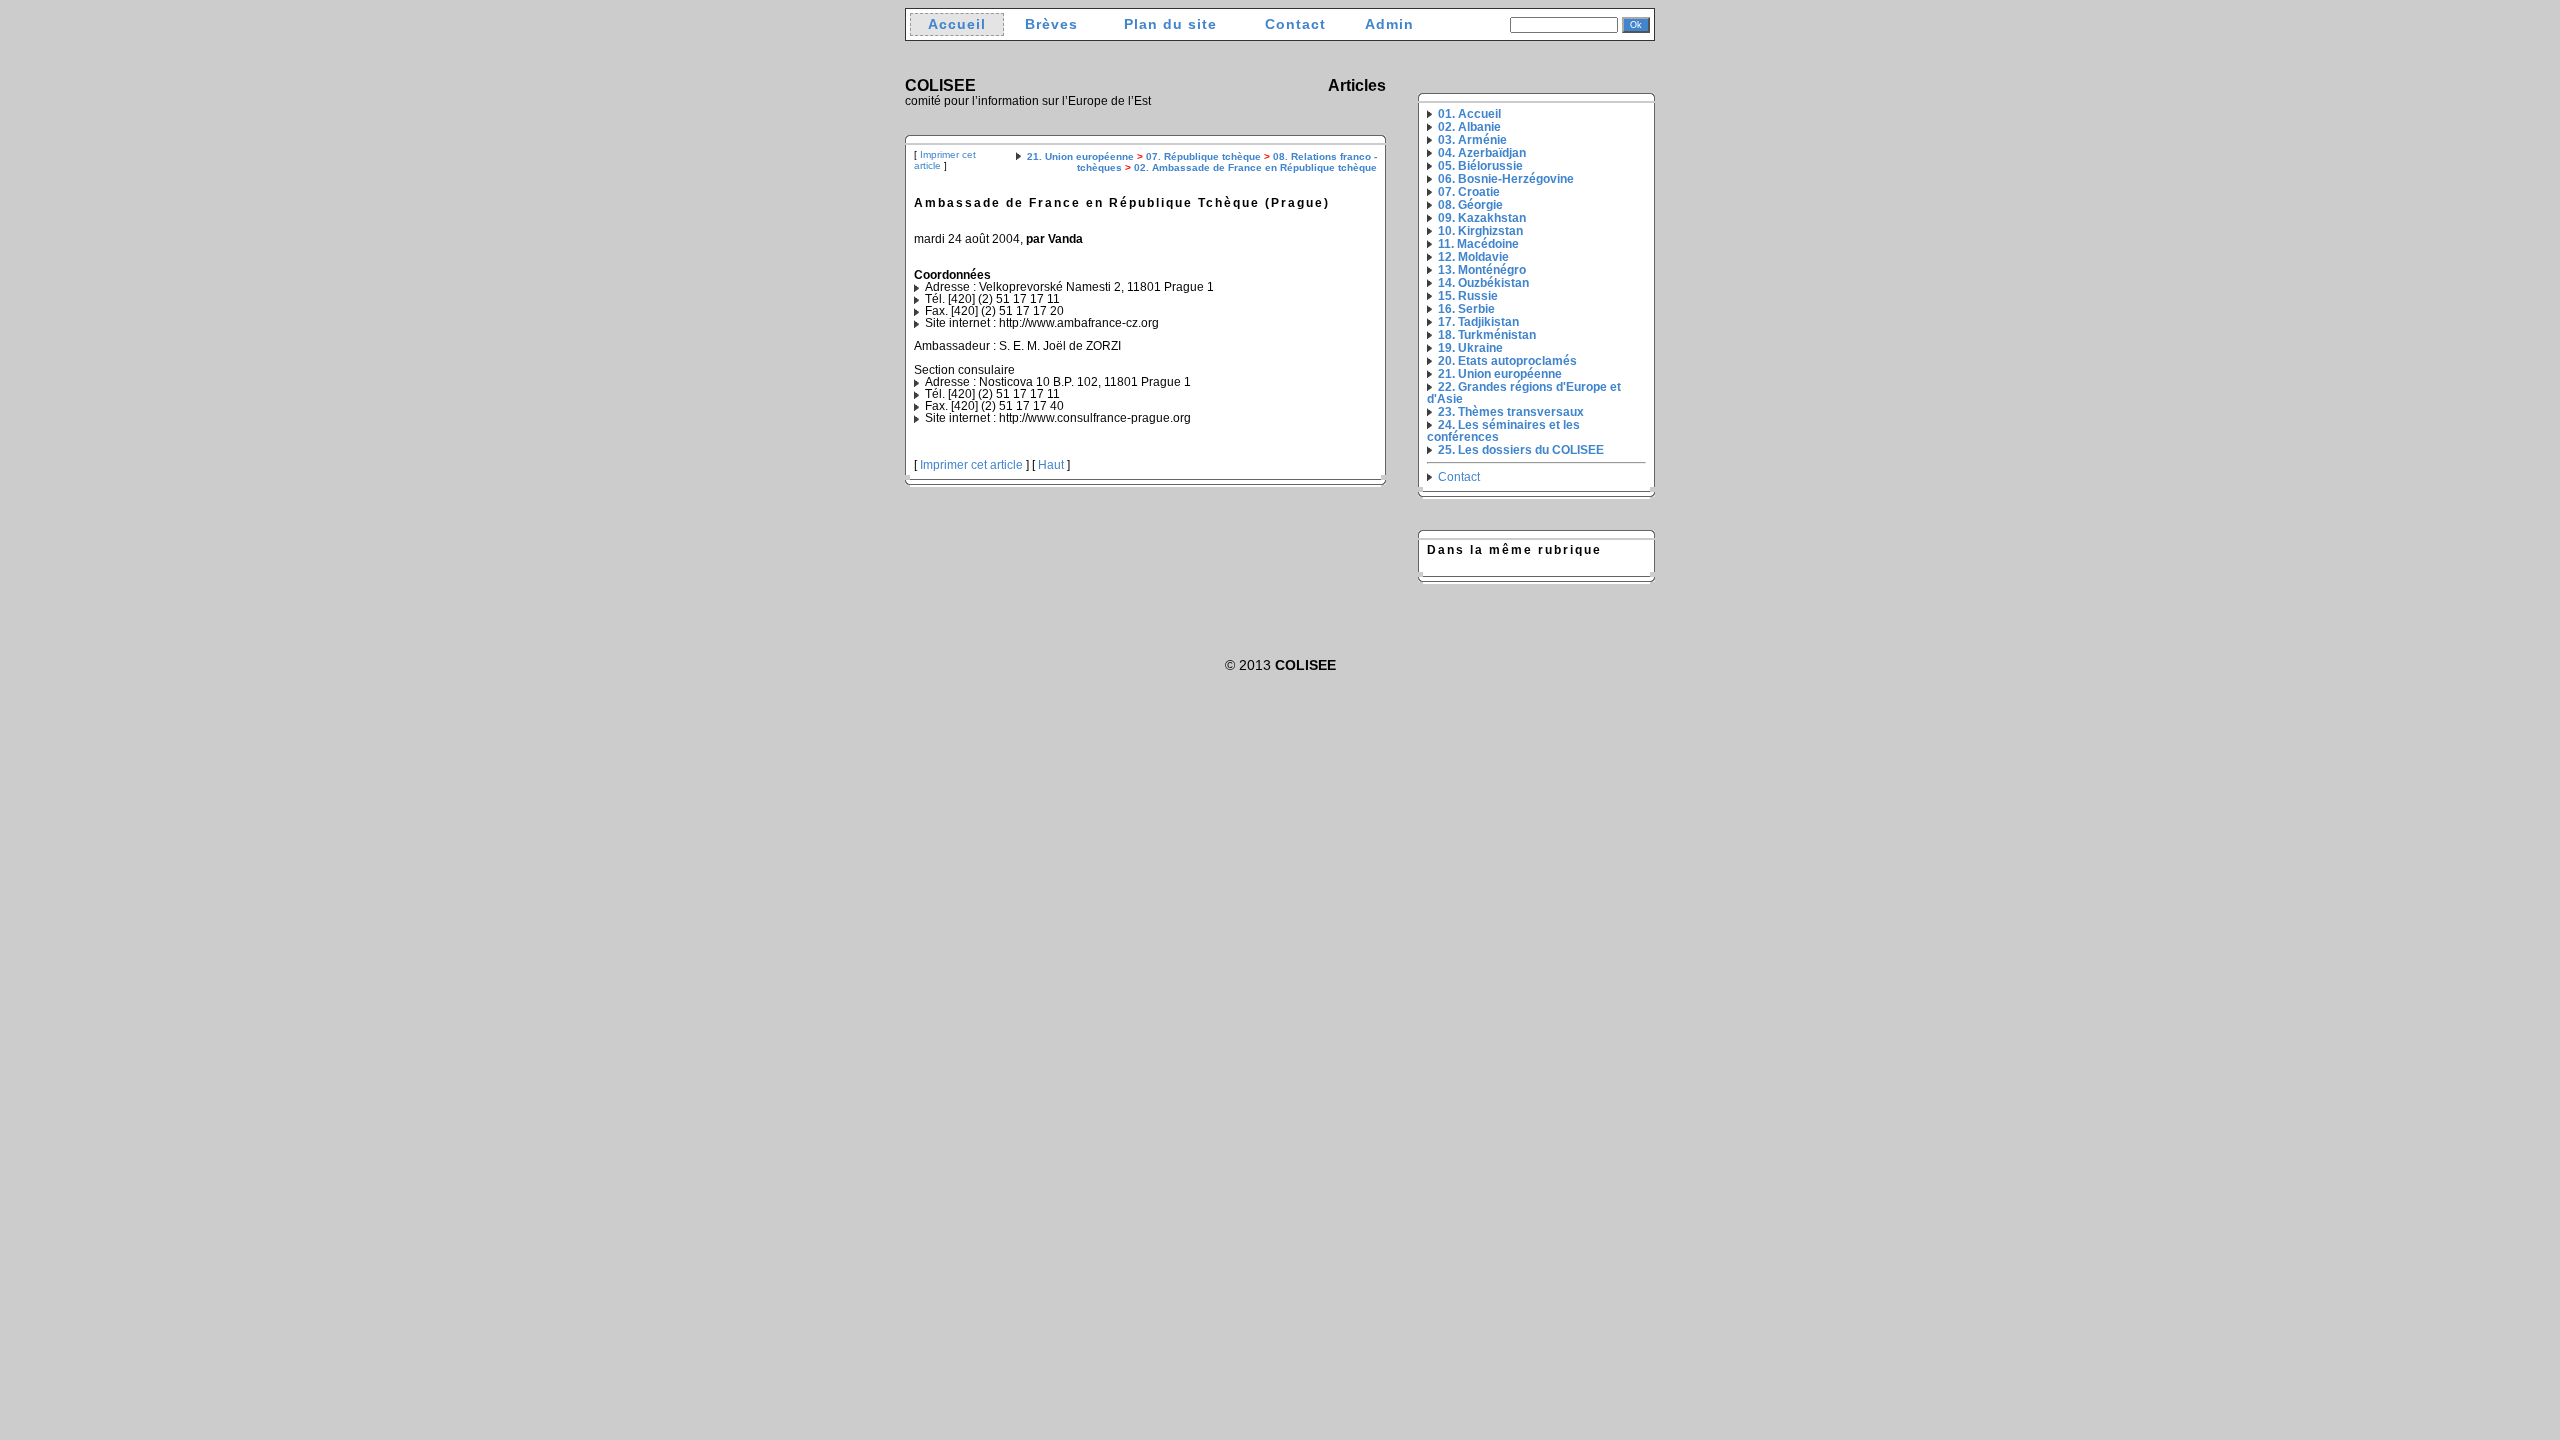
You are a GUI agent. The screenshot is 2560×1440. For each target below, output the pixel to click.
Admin (1389, 24)
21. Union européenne (1080, 156)
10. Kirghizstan (1480, 231)
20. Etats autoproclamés (1507, 361)
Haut (1051, 465)
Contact (1295, 24)
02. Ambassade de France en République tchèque (1255, 167)
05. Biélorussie (1480, 166)
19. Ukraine (1470, 348)
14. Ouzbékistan (1483, 283)
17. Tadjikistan (1478, 322)
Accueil (957, 24)
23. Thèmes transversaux (1511, 412)
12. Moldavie (1473, 257)
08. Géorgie (1470, 205)
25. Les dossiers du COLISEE (1521, 450)
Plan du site (1170, 24)
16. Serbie (1466, 309)
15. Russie (1468, 296)
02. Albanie (1469, 127)
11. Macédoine (1478, 244)
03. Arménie (1472, 140)
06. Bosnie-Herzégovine (1506, 179)
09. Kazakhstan (1482, 218)
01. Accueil (1469, 114)
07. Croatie (1469, 192)
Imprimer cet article (971, 465)
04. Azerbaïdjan (1482, 153)
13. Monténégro (1482, 270)
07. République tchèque (1203, 156)
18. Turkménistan (1487, 335)
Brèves (1051, 24)
